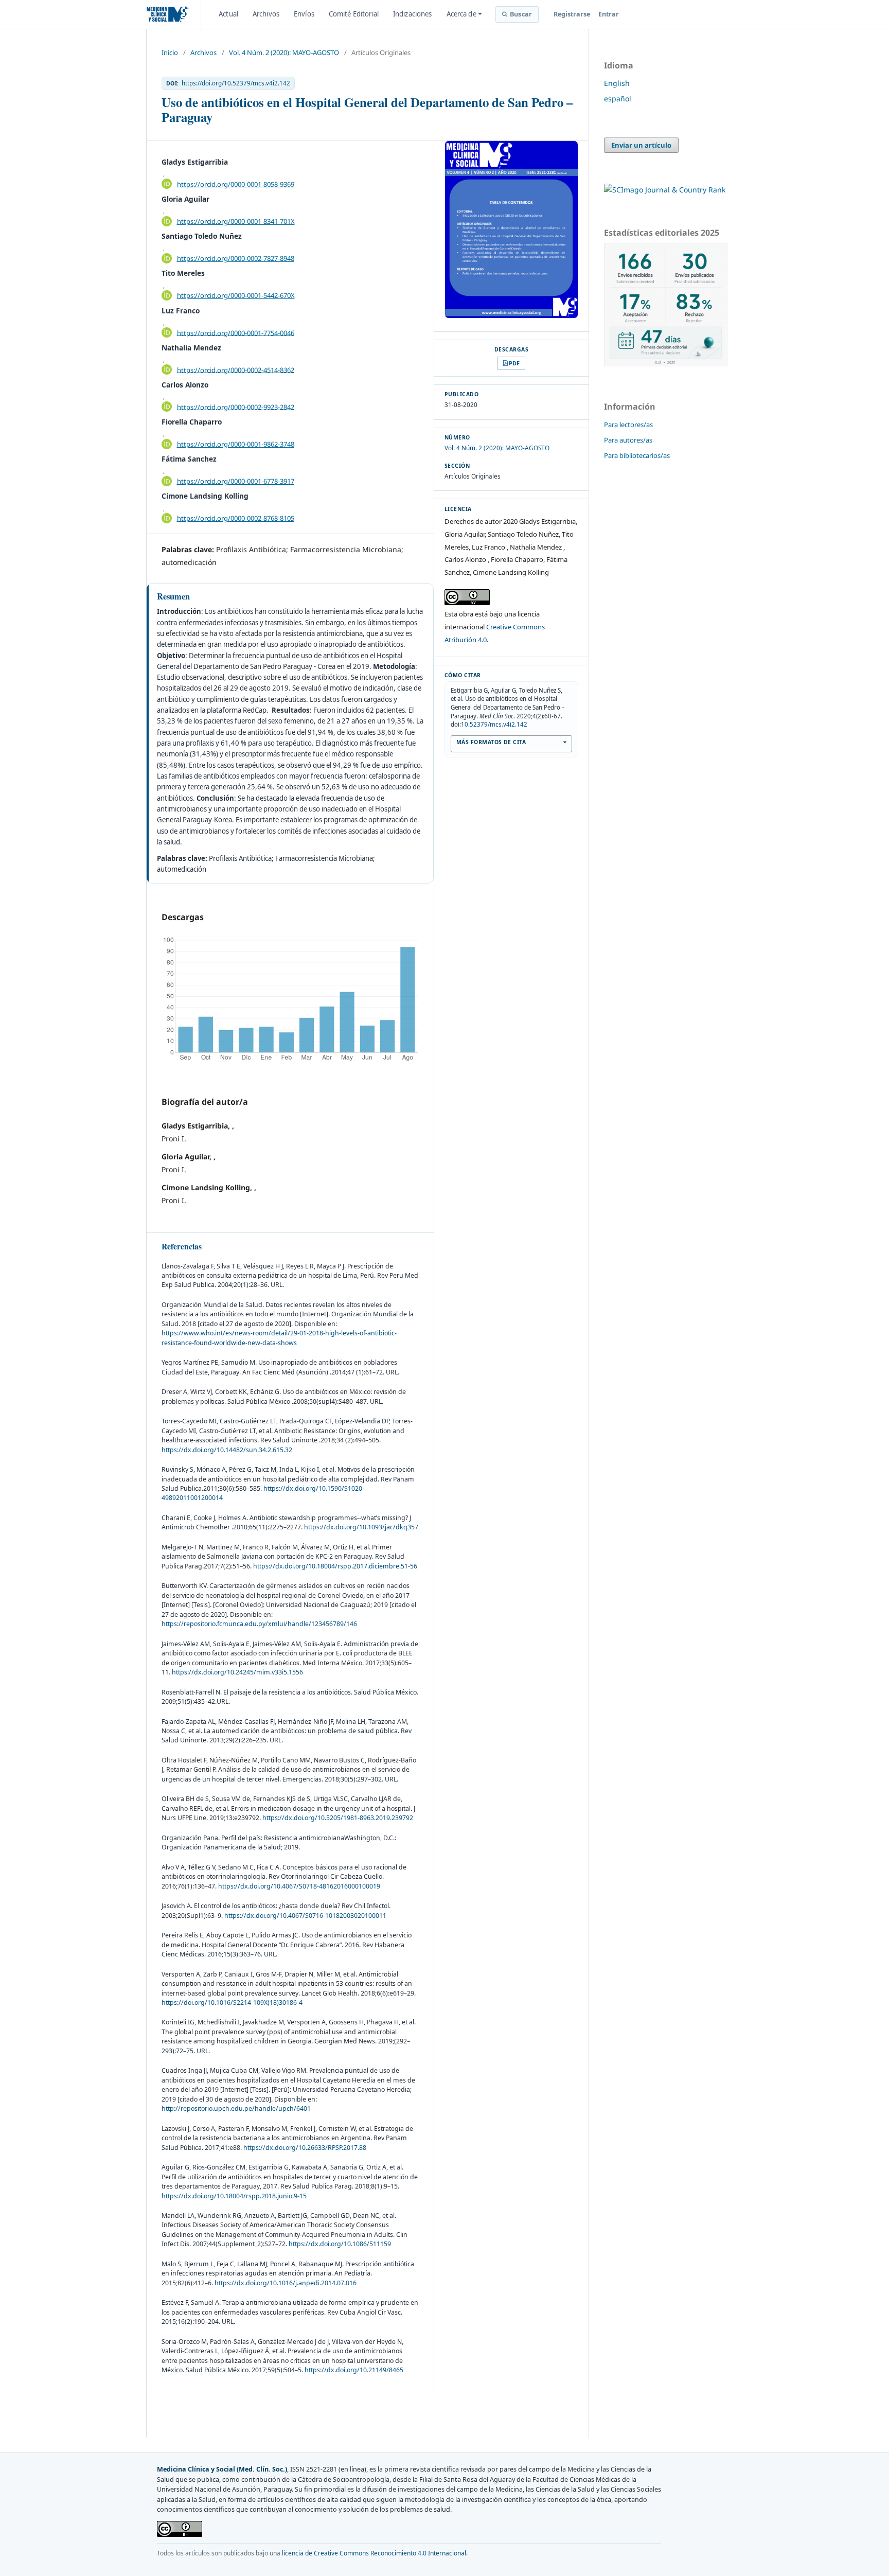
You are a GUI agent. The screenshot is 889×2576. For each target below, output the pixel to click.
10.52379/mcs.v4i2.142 (494, 724)
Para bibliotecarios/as (637, 455)
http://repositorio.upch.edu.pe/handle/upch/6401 (236, 2109)
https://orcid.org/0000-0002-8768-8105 (236, 518)
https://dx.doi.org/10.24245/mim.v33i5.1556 (237, 1672)
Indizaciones (413, 14)
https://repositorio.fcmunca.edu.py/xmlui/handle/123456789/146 (259, 1624)
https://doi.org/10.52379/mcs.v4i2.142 (236, 83)
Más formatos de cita (491, 742)
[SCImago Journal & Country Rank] (665, 190)
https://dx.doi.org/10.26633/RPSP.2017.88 (305, 2148)
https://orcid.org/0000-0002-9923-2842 (236, 407)
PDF (514, 363)
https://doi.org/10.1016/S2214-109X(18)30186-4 (232, 2002)
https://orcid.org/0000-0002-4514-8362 (236, 369)
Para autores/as (628, 440)
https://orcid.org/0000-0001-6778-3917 (236, 481)
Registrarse (572, 14)
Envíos (304, 14)
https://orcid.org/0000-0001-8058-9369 (236, 184)
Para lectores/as (628, 425)
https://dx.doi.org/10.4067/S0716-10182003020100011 (305, 1916)
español (618, 99)
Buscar (521, 14)
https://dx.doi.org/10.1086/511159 (340, 2244)
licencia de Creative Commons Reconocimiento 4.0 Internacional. (375, 2553)
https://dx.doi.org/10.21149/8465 (354, 2370)
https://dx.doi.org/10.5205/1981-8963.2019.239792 (338, 1818)
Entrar (609, 14)
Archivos (266, 14)
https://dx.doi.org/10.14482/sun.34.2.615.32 (227, 1450)
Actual (228, 14)
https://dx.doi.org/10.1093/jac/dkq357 (361, 1527)
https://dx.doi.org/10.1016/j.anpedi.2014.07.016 (286, 2283)
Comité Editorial (354, 14)
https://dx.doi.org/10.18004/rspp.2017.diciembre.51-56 (335, 1566)
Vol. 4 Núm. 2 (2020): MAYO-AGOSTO (284, 52)
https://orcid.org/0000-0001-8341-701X (236, 221)
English (617, 83)
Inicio (170, 52)
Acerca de (461, 14)
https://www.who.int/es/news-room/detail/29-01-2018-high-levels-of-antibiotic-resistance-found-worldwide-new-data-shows (279, 1338)
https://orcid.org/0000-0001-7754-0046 (236, 332)
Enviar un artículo (641, 145)
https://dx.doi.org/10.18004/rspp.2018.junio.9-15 (234, 2196)
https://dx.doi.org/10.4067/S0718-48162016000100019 (299, 1886)
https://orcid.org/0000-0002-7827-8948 (236, 258)
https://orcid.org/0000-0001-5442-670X (236, 295)
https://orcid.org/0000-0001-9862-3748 (236, 444)
